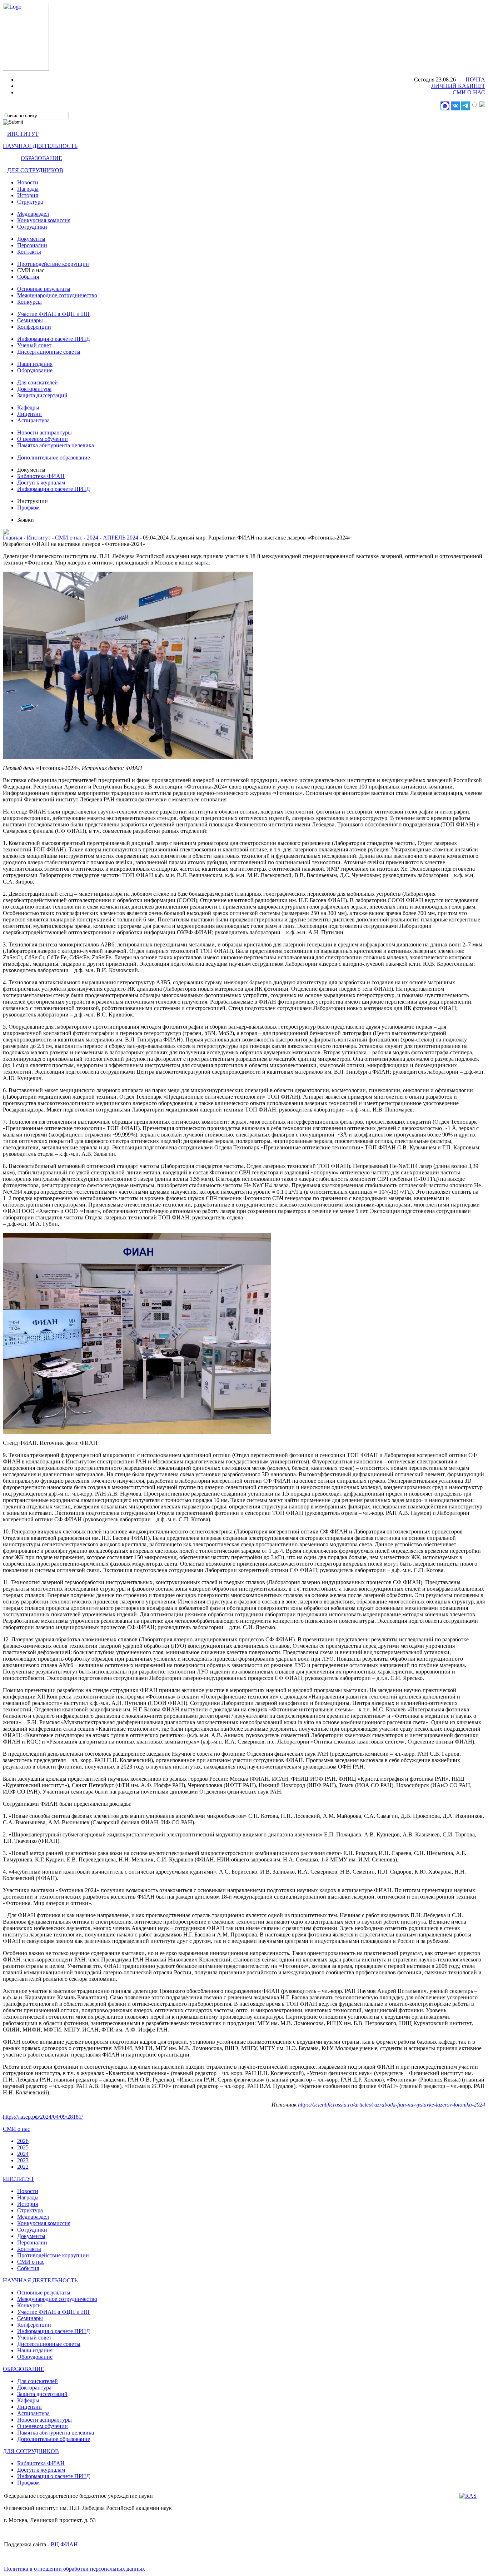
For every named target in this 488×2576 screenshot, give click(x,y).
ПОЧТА (475, 79)
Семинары (30, 320)
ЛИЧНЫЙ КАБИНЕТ (458, 86)
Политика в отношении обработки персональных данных (74, 2569)
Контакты (29, 252)
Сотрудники (32, 227)
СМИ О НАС (469, 92)
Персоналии (32, 245)
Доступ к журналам (41, 483)
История (28, 195)
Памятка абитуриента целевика (56, 445)
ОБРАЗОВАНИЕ (41, 158)
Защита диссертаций (42, 395)
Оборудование (35, 370)
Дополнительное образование (54, 457)
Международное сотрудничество (57, 295)
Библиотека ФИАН (41, 476)
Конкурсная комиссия (44, 220)
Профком (28, 508)
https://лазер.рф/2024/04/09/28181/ (43, 2117)
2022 (23, 2167)
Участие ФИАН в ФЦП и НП (53, 314)
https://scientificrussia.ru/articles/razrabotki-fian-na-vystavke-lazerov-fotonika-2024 (392, 2105)
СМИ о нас (69, 538)
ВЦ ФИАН (64, 2544)
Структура (30, 202)
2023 (23, 2160)
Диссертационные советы (49, 352)
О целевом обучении (43, 439)
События (28, 277)
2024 (93, 538)
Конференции (34, 327)
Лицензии (29, 414)
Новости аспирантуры (44, 432)
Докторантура (34, 389)
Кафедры (28, 407)
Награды (28, 189)
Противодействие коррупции (53, 264)
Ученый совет (34, 345)
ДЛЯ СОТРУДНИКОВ (35, 170)
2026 (23, 2141)
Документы (31, 239)
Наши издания (35, 364)
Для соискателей (38, 382)
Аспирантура (33, 420)
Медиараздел (33, 214)
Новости (28, 182)
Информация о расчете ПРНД (54, 339)
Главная (13, 538)
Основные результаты (44, 289)
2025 (23, 2147)
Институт (39, 538)
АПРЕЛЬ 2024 (121, 538)
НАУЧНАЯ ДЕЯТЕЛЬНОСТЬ (40, 146)
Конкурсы (29, 302)
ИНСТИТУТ (23, 134)
